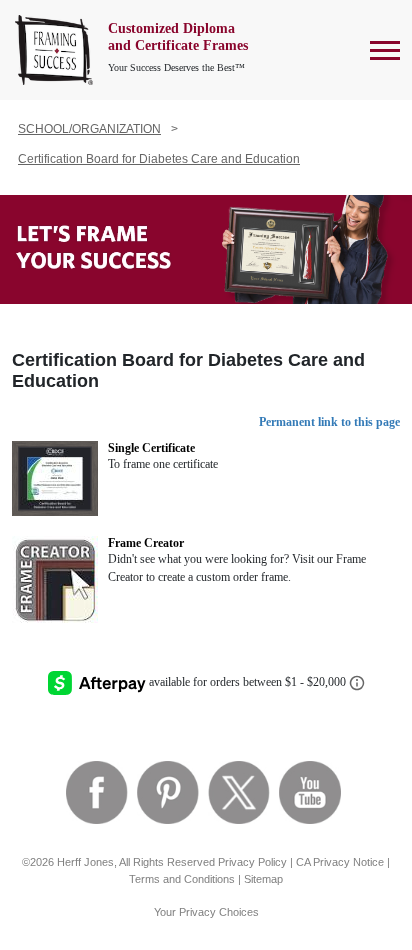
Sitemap (263, 879)
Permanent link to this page (329, 422)
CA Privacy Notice (340, 862)
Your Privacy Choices (206, 912)
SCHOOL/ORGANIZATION (89, 129)
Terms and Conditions (182, 879)
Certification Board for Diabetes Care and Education (159, 159)
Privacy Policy (252, 862)
